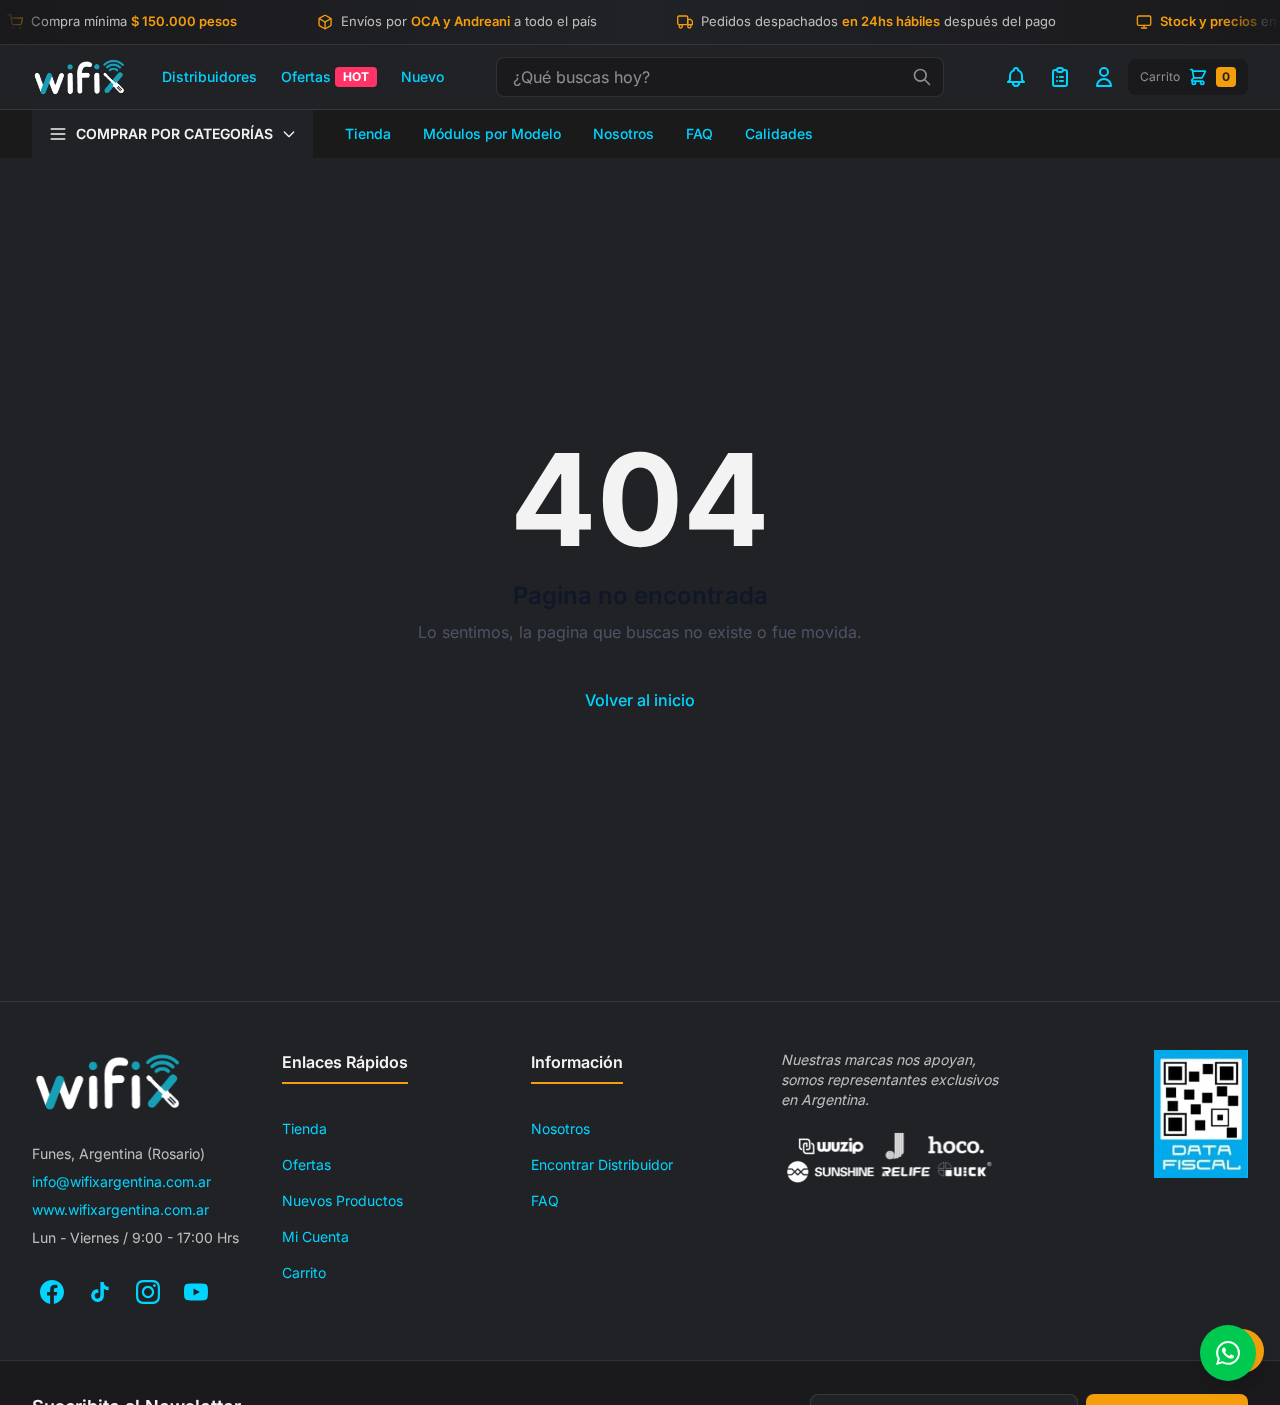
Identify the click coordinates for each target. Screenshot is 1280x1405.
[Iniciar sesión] (1104, 77)
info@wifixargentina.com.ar (121, 1181)
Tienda (368, 133)
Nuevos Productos (342, 1200)
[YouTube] (196, 1292)
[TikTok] (100, 1292)
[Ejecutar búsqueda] (922, 77)
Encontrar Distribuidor (602, 1164)
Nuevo (422, 76)
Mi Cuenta (315, 1236)
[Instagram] (148, 1292)
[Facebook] (52, 1292)
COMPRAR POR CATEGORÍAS (174, 133)
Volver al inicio (640, 700)
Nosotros (623, 133)
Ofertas (325, 76)
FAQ (699, 133)
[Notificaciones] (1016, 77)
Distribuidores (209, 76)
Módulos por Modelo (492, 133)
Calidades (779, 133)
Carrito (304, 1272)
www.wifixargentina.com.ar (120, 1209)
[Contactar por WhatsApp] (1228, 1353)
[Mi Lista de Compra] (1060, 77)
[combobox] (720, 77)
